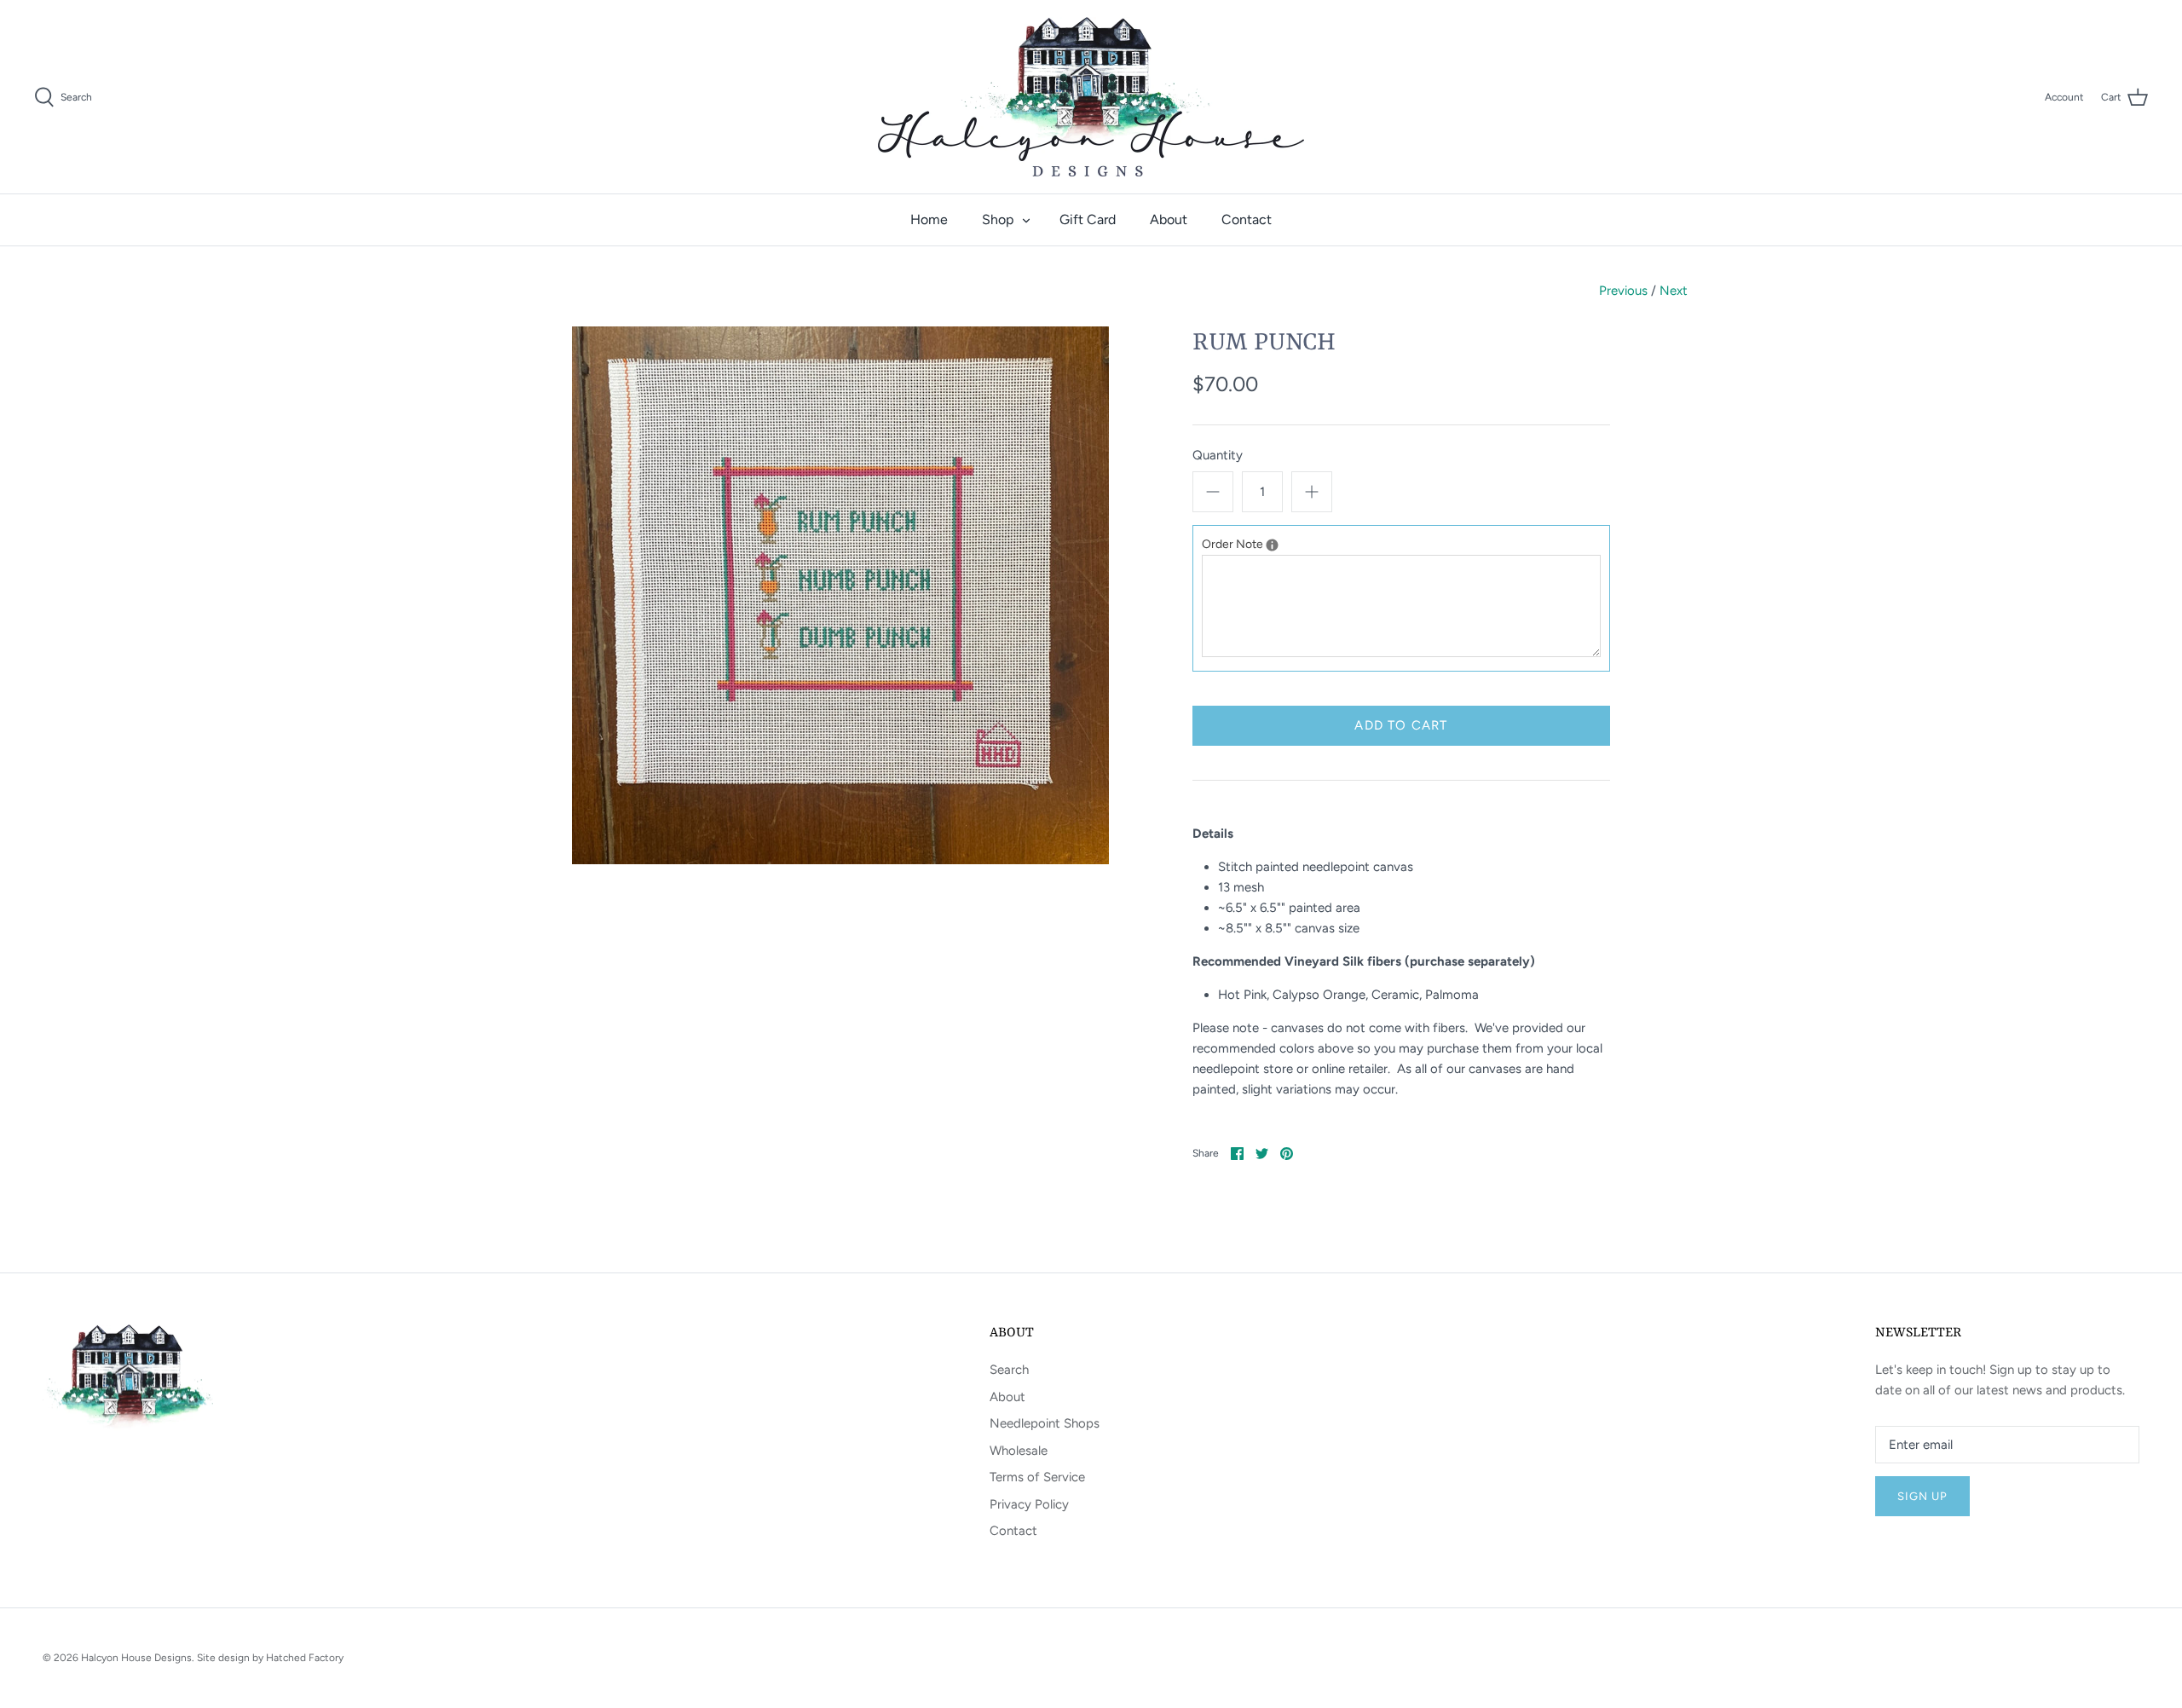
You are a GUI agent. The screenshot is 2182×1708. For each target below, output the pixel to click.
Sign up (1922, 1496)
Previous (1623, 291)
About (1169, 219)
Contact (1247, 219)
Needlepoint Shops (1045, 1423)
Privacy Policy (1029, 1504)
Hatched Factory (305, 1658)
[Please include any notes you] (1272, 545)
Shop (998, 219)
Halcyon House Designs (136, 1658)
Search (1009, 1370)
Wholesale (1019, 1451)
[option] (840, 595)
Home (929, 219)
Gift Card (1088, 219)
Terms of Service (1037, 1477)
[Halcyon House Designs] (1091, 97)
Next (1674, 291)
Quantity (1218, 455)
